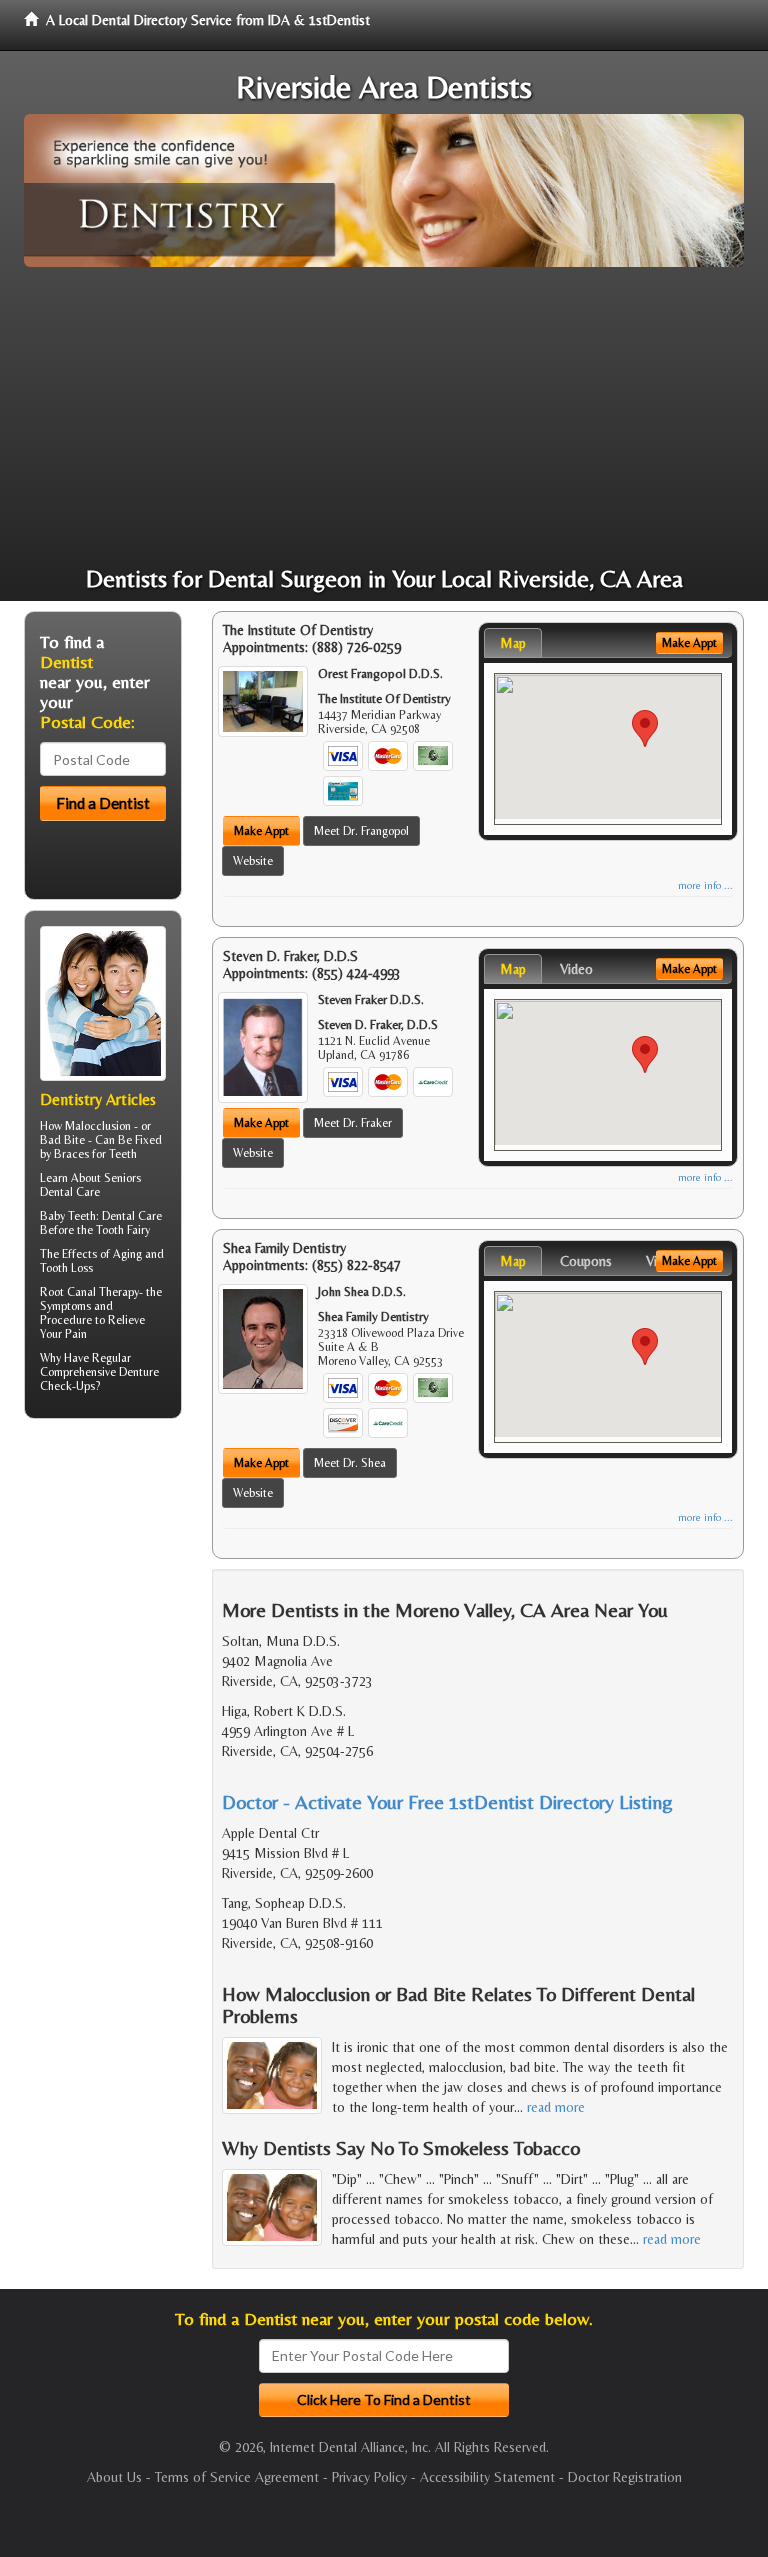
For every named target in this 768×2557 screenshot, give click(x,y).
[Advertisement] (384, 417)
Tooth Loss (66, 1268)
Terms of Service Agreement (237, 2477)
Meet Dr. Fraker (353, 1123)
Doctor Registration (625, 2477)
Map (513, 643)
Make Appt (261, 831)
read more (556, 2107)
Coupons (586, 1261)
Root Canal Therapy (89, 1292)
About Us (114, 2477)
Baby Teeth (68, 1216)
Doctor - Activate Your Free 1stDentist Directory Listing (447, 1801)
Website (253, 861)
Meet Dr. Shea (350, 1463)
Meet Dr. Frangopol (361, 831)
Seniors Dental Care (90, 1185)
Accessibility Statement (487, 2477)
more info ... (705, 885)
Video (576, 969)
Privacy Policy (369, 2477)
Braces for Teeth (95, 1154)
